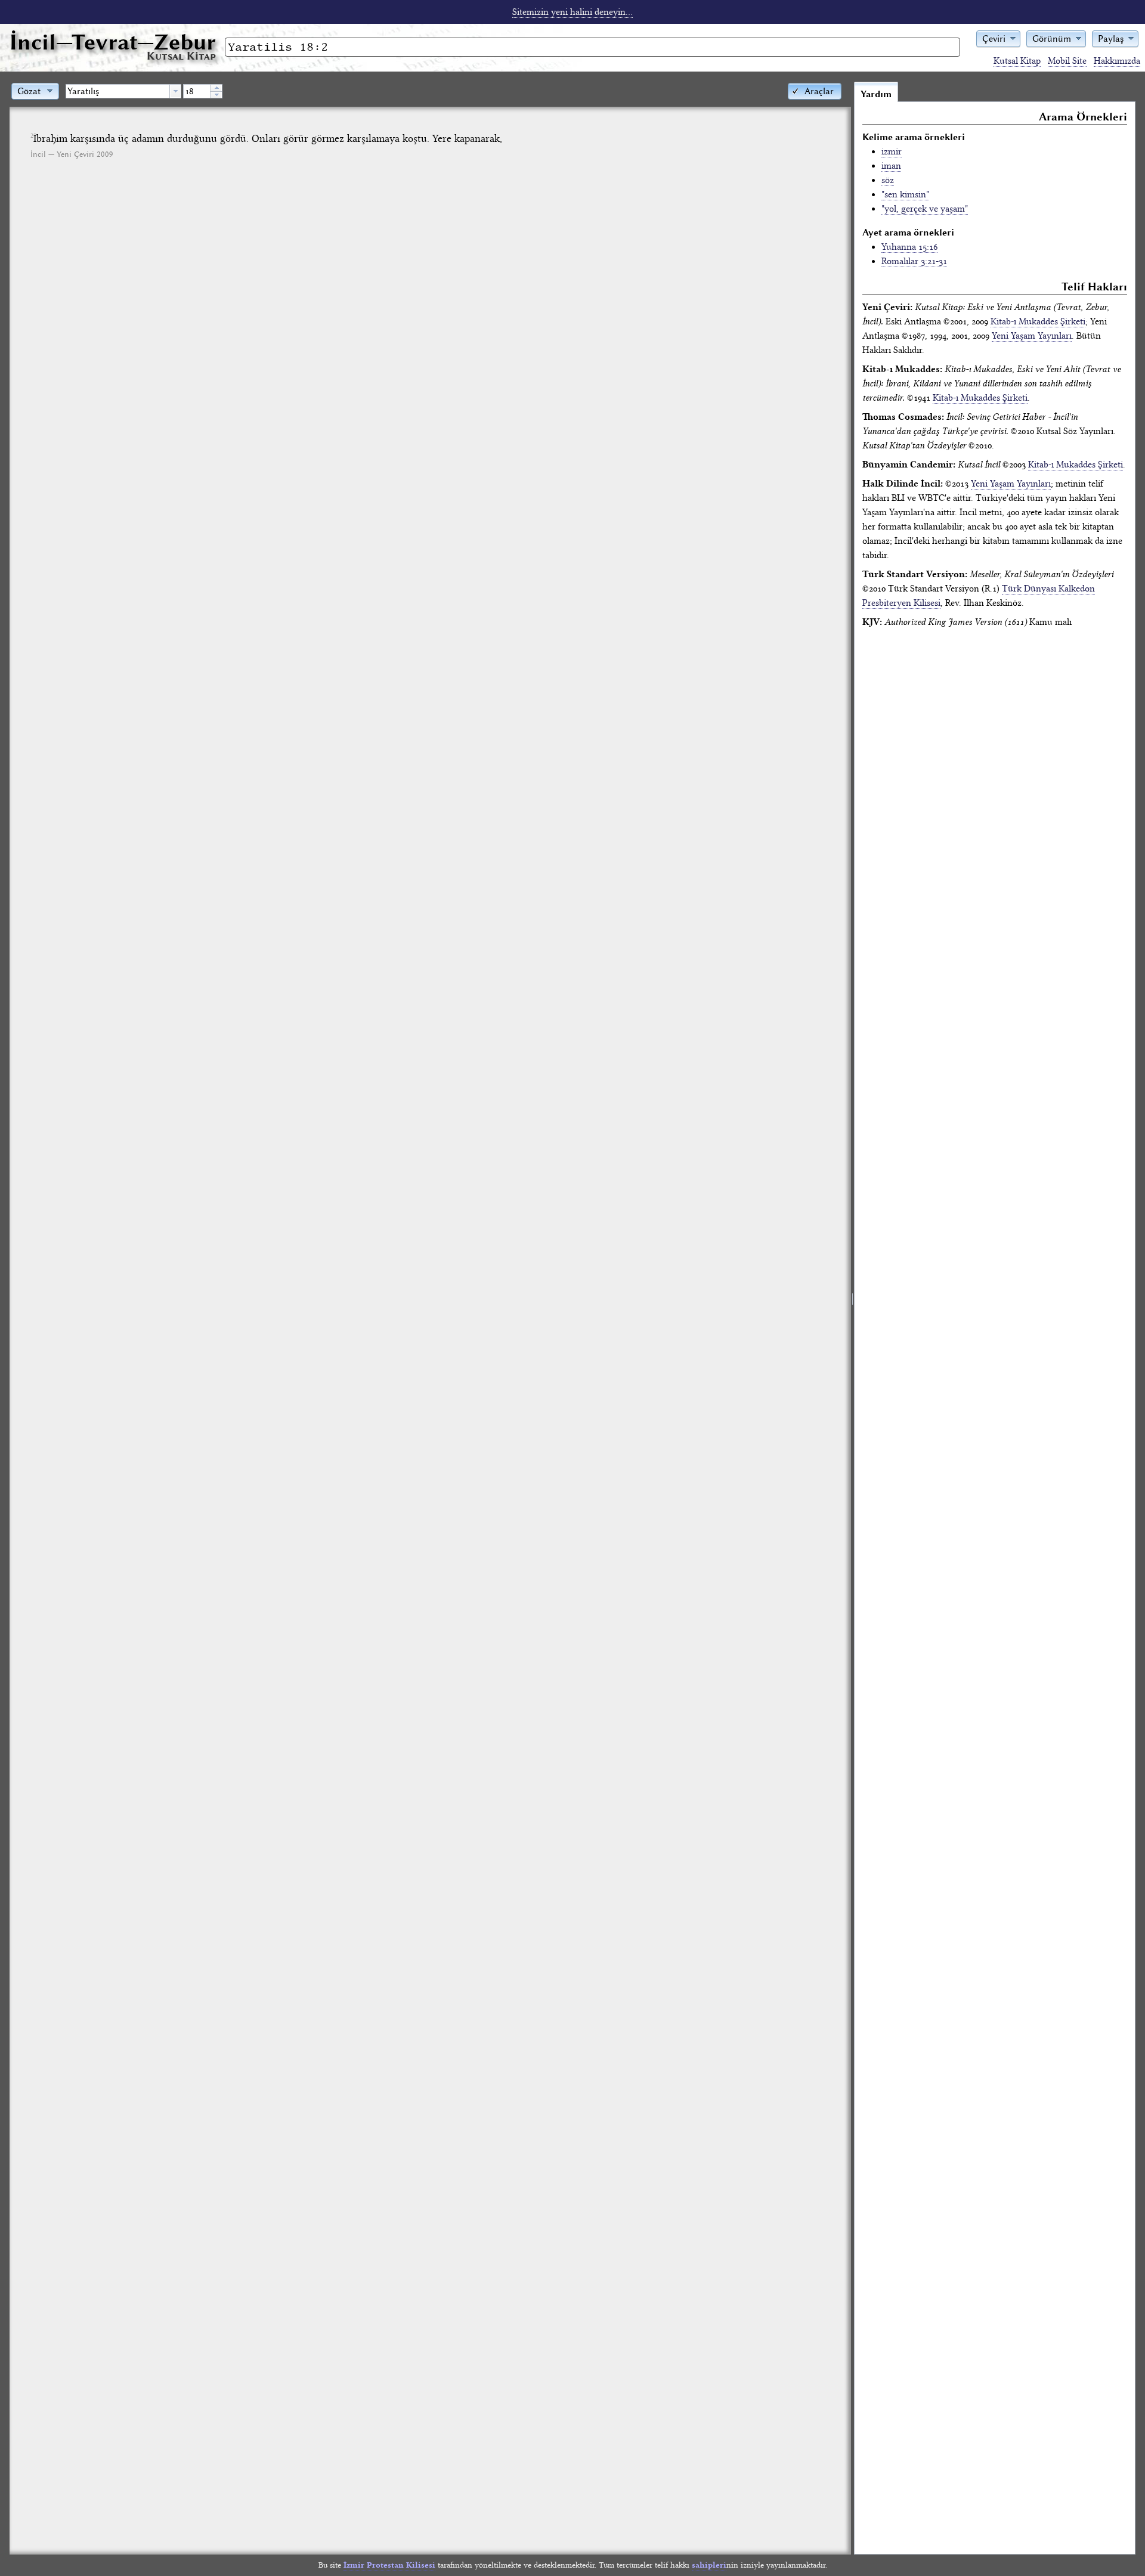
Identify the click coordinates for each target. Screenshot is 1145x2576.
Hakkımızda (1117, 61)
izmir (892, 151)
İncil (113, 42)
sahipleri (709, 2565)
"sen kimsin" (905, 194)
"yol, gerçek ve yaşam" (925, 209)
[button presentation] (175, 91)
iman (891, 166)
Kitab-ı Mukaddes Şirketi (1038, 321)
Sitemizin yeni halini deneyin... (572, 12)
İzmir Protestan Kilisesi (389, 2565)
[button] (998, 38)
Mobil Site (1067, 61)
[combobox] (123, 91)
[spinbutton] (197, 91)
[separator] (852, 1318)
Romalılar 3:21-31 (914, 261)
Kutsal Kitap (1017, 61)
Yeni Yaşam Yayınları (1032, 336)
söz (888, 180)
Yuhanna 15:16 (909, 247)
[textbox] (118, 91)
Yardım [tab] (876, 94)
